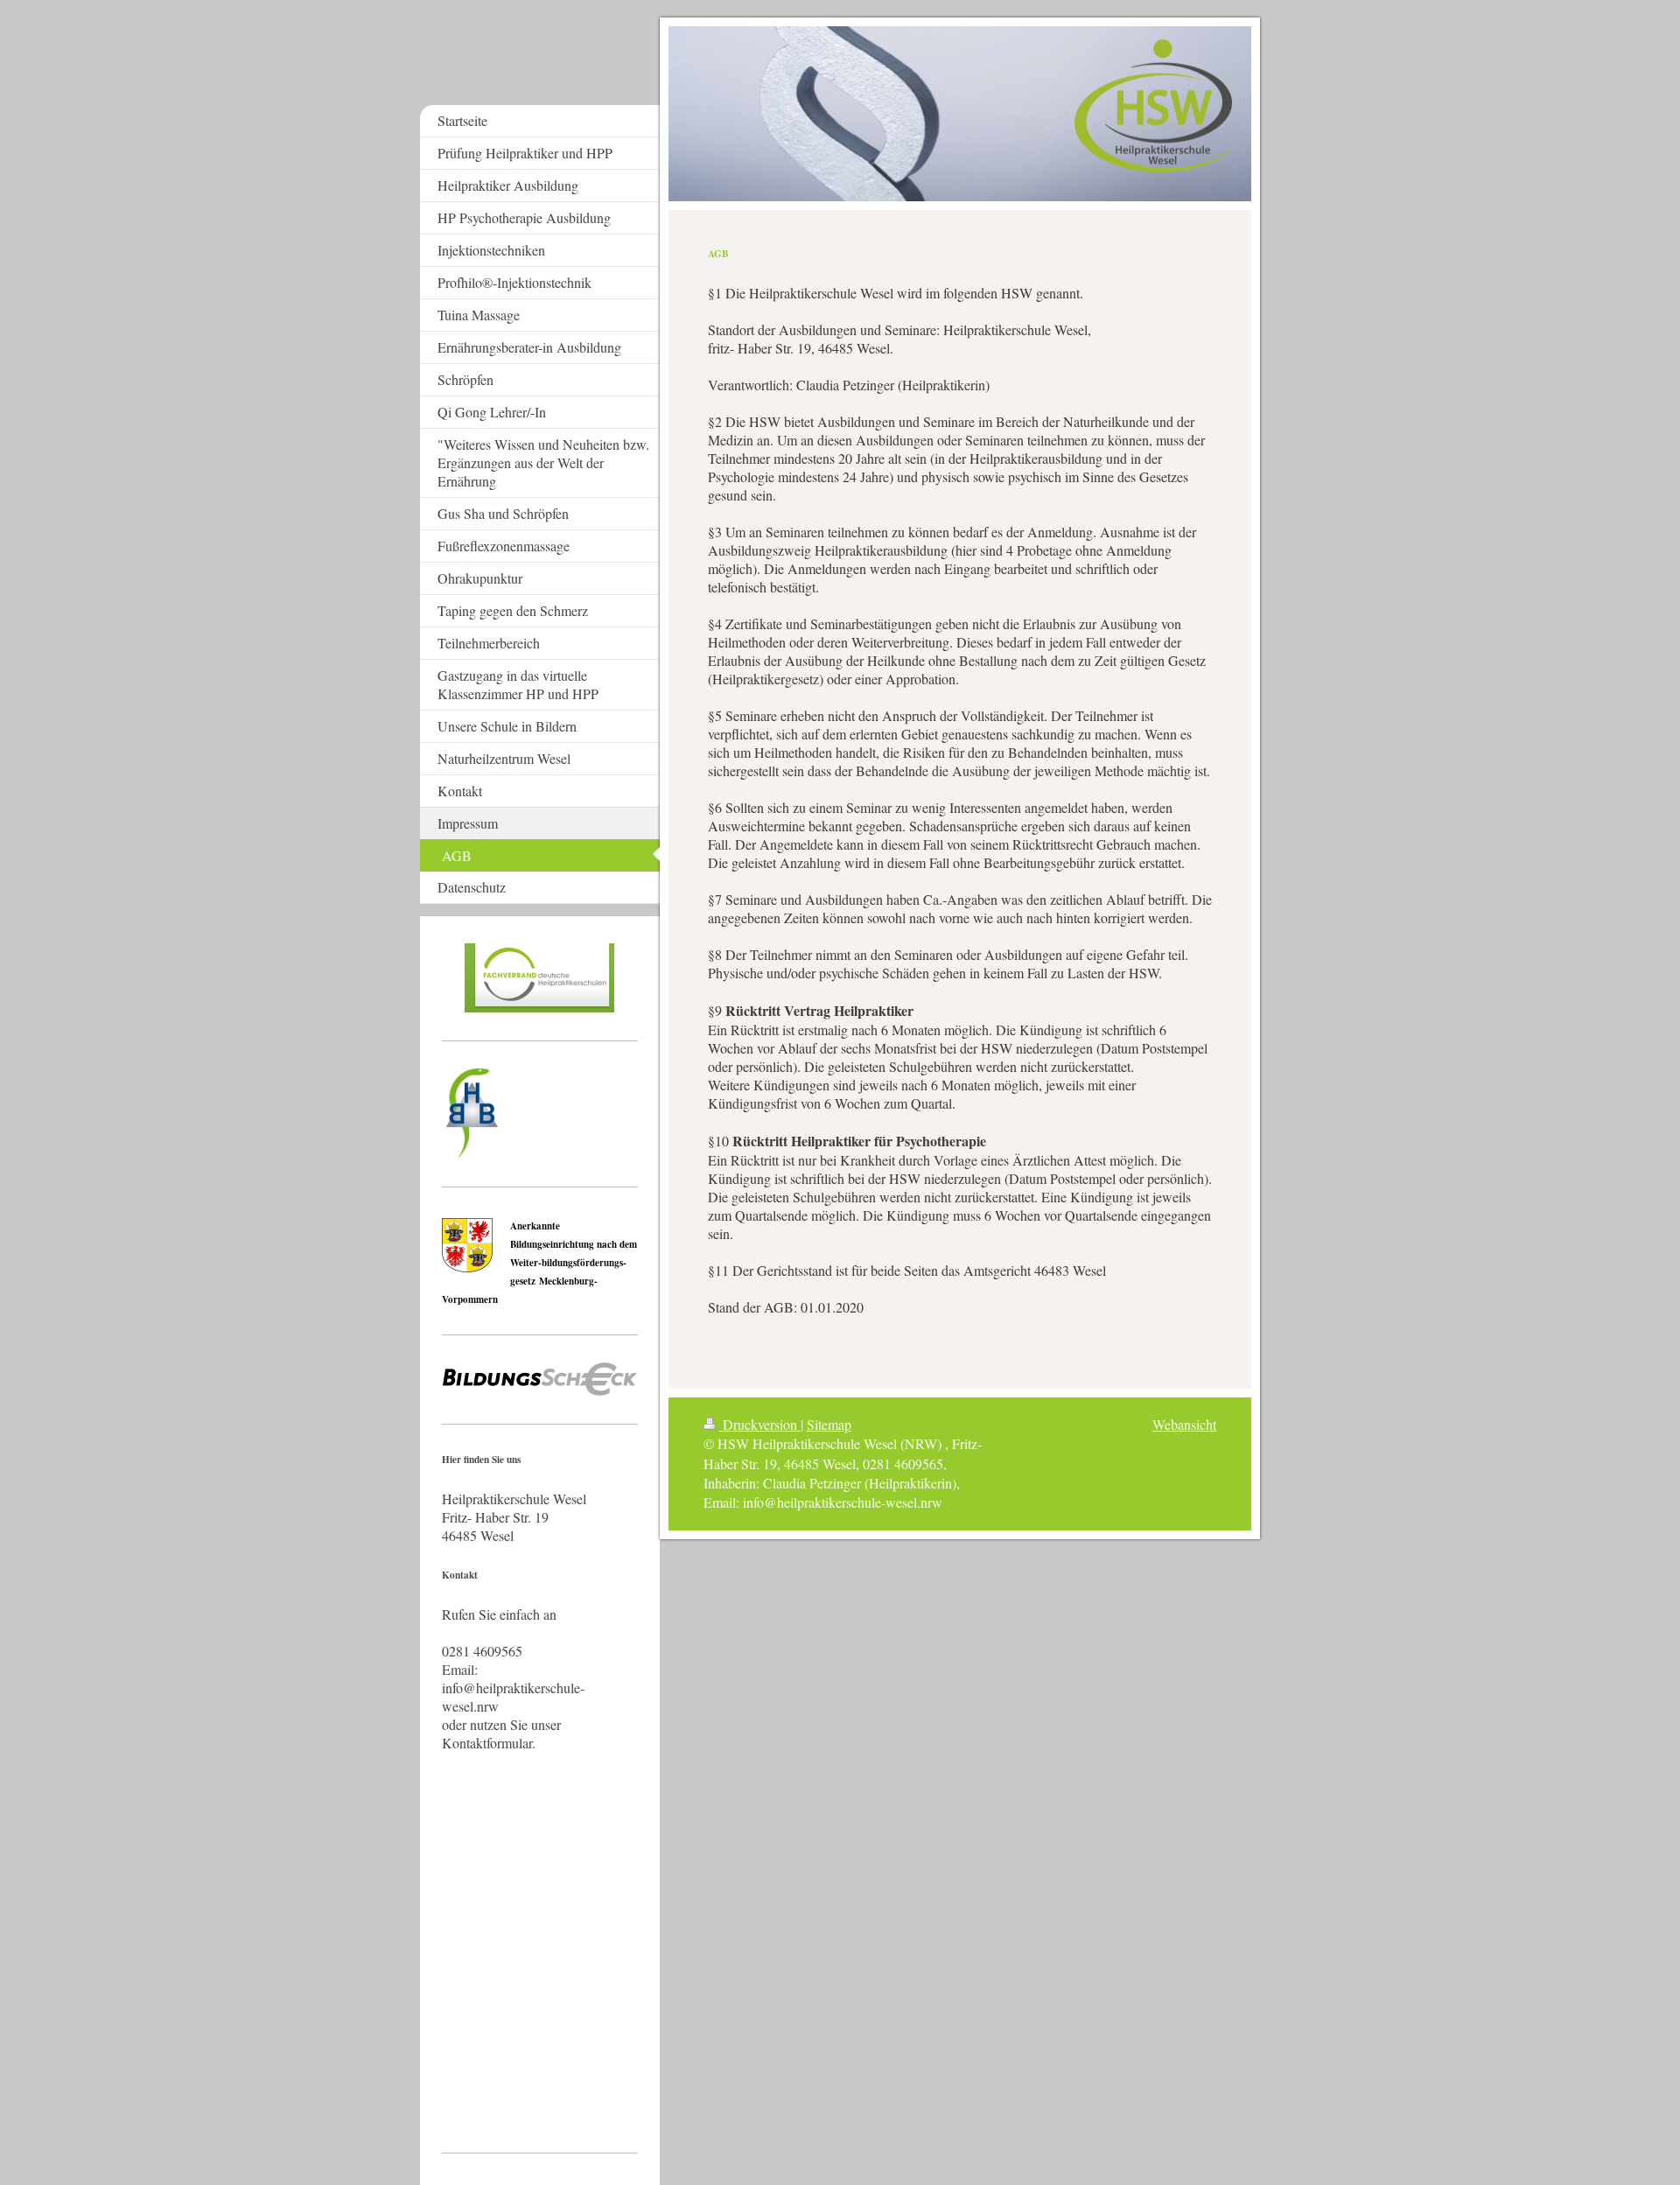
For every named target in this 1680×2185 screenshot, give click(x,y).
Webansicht (1184, 1424)
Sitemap (829, 1424)
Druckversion (760, 1424)
